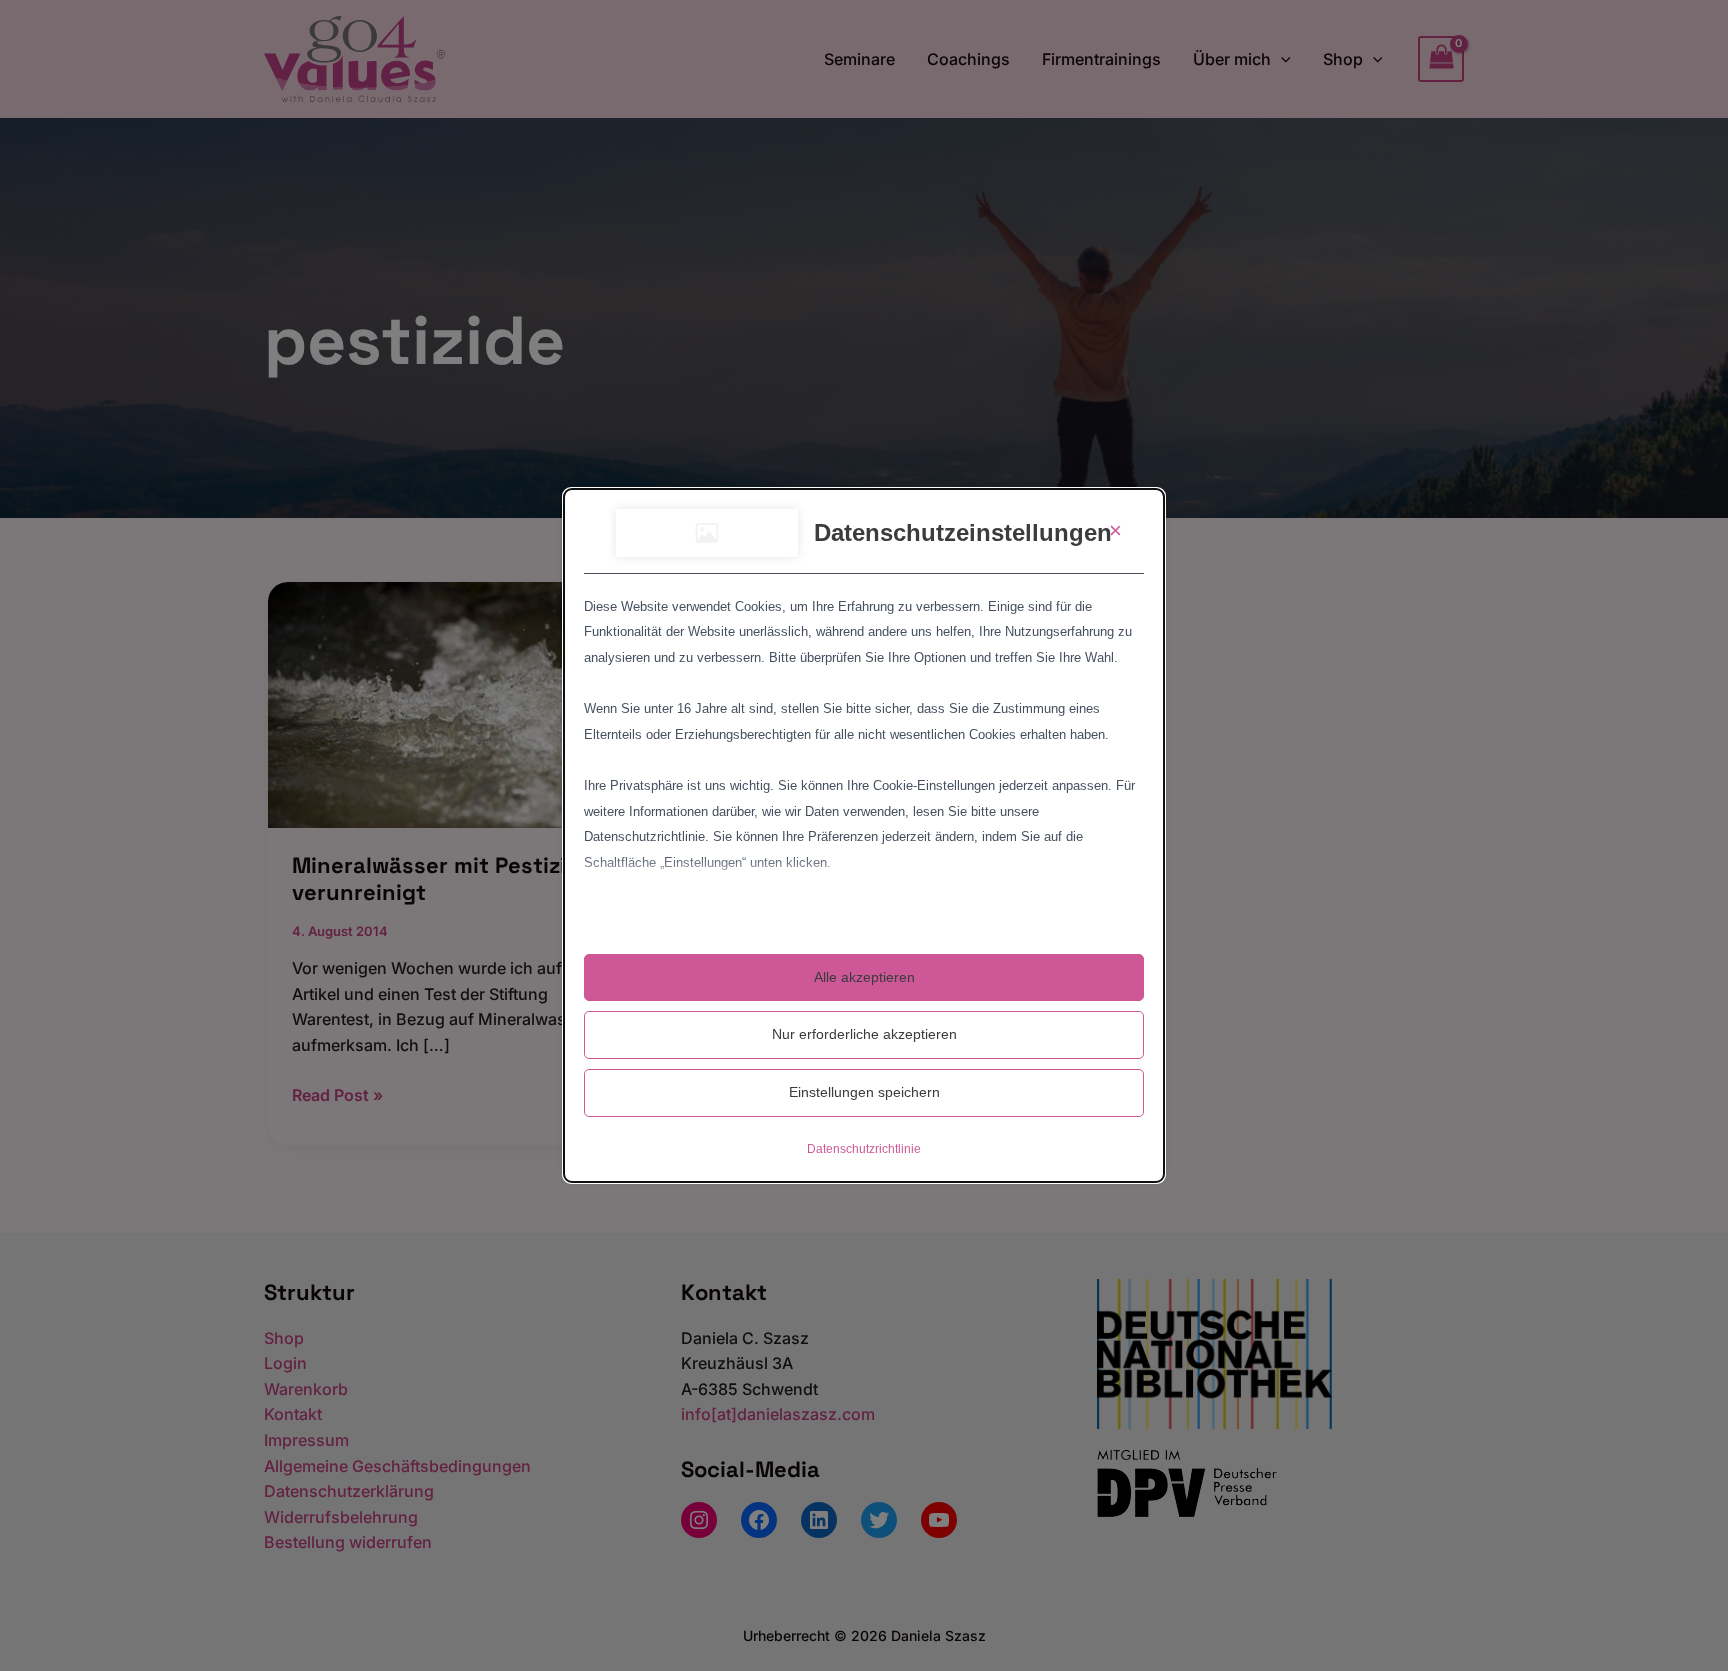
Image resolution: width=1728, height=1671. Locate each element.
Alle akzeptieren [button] (864, 977)
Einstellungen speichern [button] (864, 1092)
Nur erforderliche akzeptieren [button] (864, 1034)
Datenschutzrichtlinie (864, 1149)
